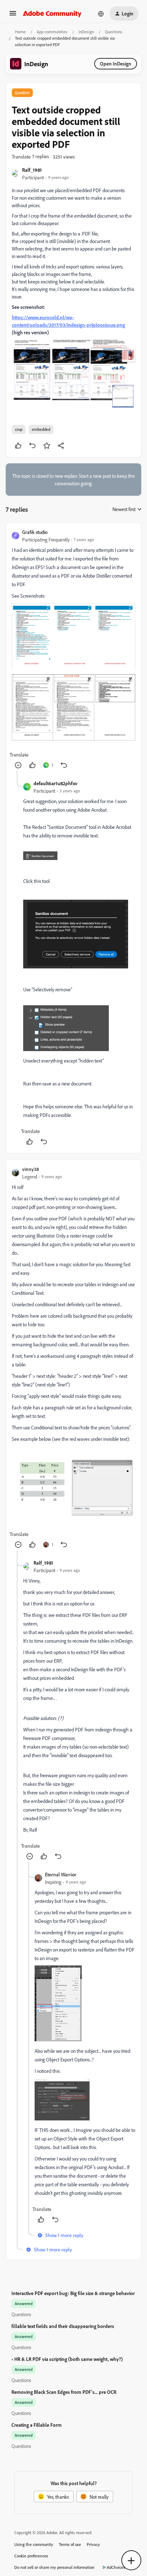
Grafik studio (35, 532)
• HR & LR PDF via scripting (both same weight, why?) (67, 2359)
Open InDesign (116, 64)
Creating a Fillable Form (37, 2425)
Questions (114, 32)
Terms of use (70, 2544)
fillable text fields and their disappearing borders (63, 2326)
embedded (41, 429)
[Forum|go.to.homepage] (52, 14)
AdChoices (116, 2567)
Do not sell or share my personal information (54, 2567)
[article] (73, 650)
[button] (13, 16)
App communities (52, 32)
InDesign (86, 32)
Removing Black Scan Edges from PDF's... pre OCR (64, 2392)
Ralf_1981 (32, 170)
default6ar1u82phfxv (55, 783)
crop (19, 429)
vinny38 (31, 1169)
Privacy (93, 2544)
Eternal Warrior (61, 1874)
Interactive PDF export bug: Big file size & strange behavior (73, 2293)
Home (20, 32)
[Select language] (101, 14)
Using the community (34, 2544)
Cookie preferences (31, 2556)
